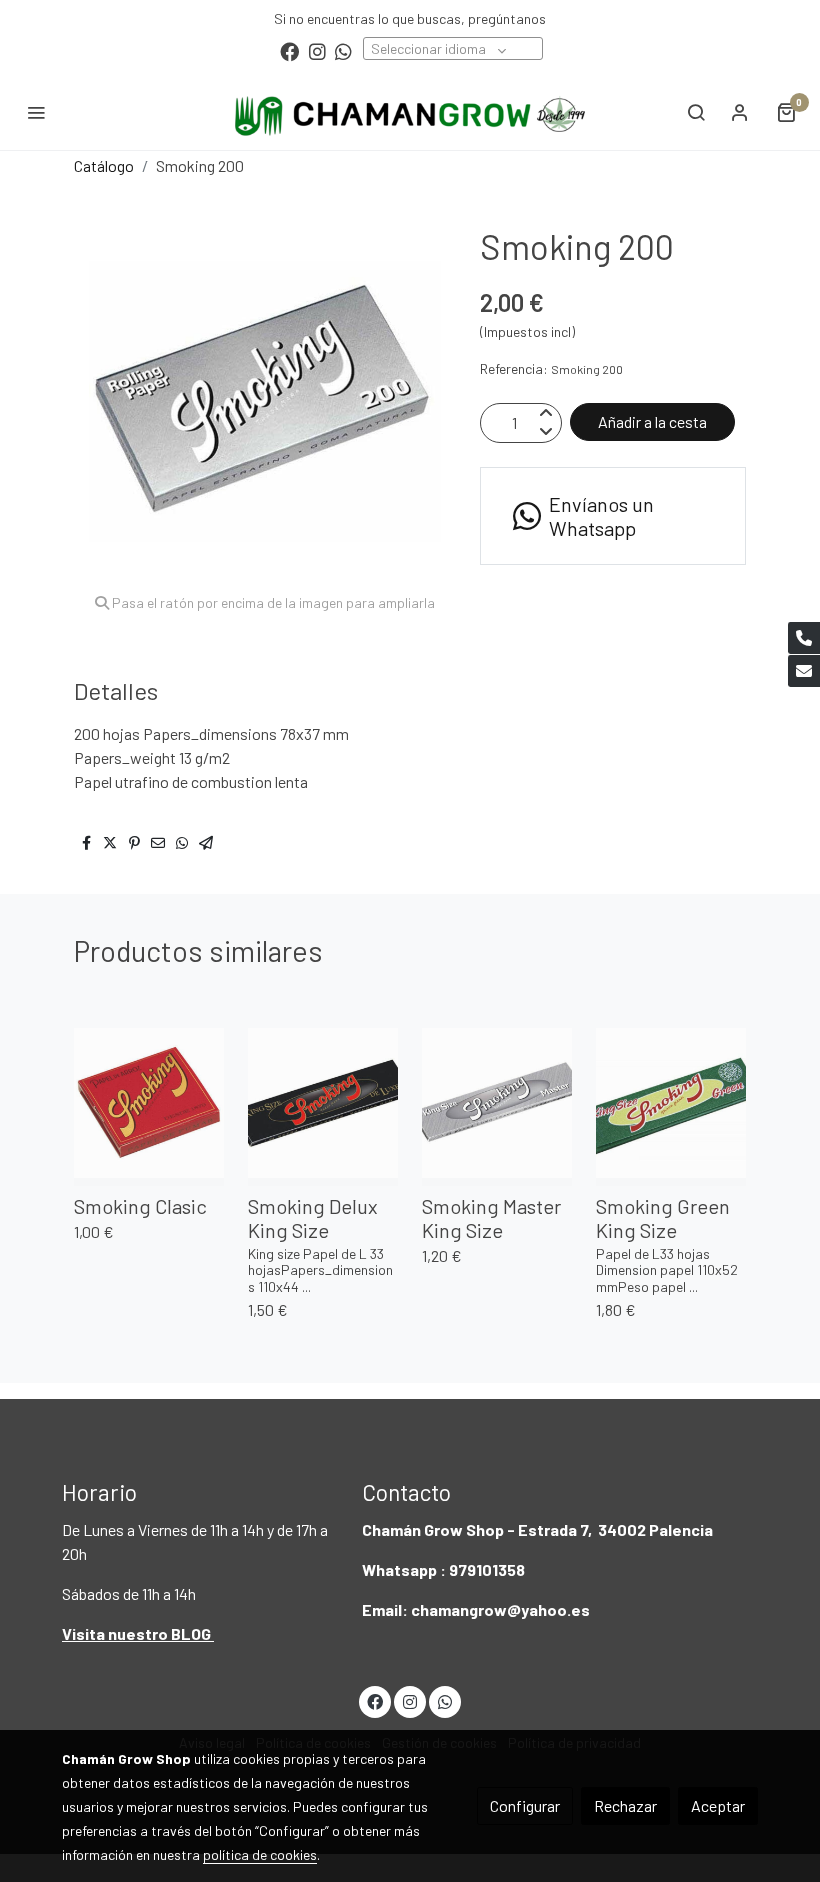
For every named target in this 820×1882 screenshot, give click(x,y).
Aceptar (718, 1805)
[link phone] (804, 638)
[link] (410, 112)
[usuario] (740, 112)
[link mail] (804, 671)
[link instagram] (317, 50)
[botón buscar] (696, 112)
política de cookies (260, 1854)
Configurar (525, 1805)
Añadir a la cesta (652, 421)
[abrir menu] (36, 112)
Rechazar (625, 1805)
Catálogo (104, 165)
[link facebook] (289, 50)
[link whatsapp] (343, 50)
